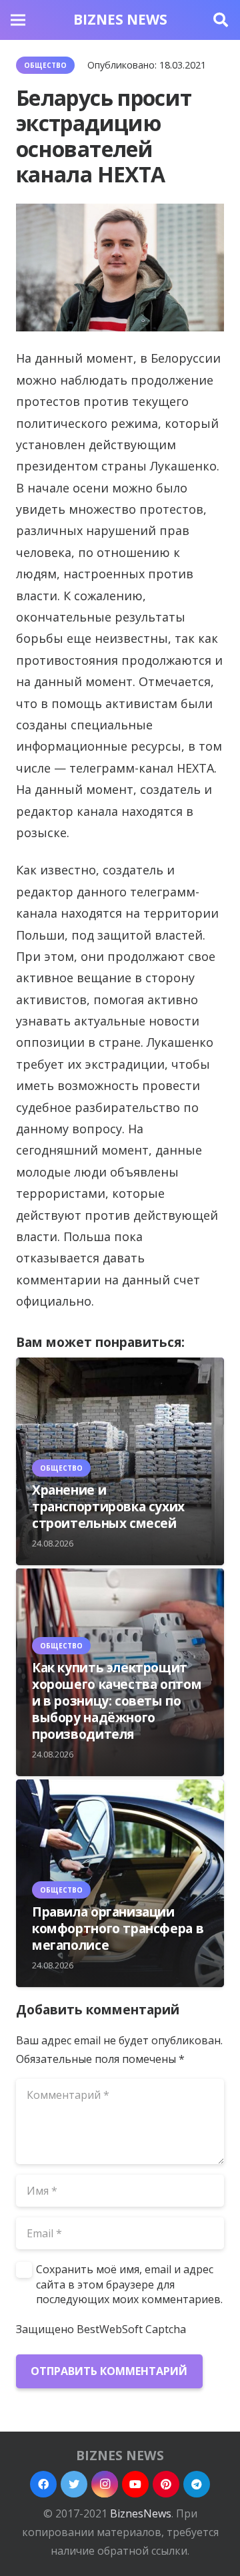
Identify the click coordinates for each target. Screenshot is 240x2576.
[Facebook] (43, 2484)
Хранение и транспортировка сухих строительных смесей (108, 1506)
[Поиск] (221, 20)
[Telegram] (197, 2484)
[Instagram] (105, 2484)
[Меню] (18, 20)
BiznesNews (141, 2513)
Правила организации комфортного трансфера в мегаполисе (118, 1928)
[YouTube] (135, 2484)
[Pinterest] (166, 2484)
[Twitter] (74, 2484)
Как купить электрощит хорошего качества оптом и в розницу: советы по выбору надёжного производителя (117, 1701)
